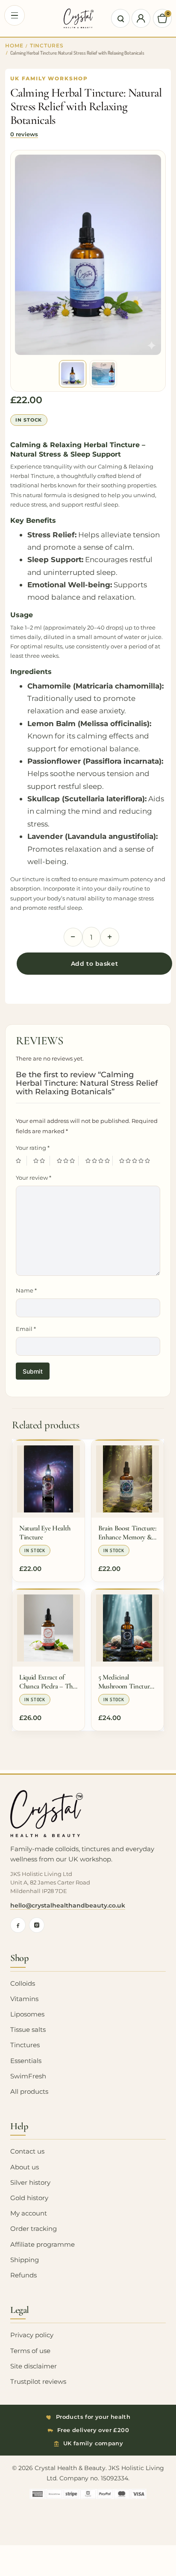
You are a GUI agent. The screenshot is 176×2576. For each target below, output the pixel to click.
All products (29, 2092)
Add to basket (94, 964)
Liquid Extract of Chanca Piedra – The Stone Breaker (47, 1682)
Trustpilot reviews (38, 2382)
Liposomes (27, 2014)
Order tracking (34, 2229)
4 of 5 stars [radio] (99, 1161)
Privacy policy (32, 2335)
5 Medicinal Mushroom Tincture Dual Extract (125, 1682)
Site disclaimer (34, 2366)
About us (25, 2167)
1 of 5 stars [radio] (21, 1161)
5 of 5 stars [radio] (136, 1161)
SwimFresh (28, 2076)
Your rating (33, 1148)
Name (26, 1290)
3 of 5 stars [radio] (68, 1161)
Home (14, 46)
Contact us (27, 2151)
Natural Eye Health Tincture (45, 1533)
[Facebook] (18, 1925)
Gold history (29, 2198)
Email (26, 1329)
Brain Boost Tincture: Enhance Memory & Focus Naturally (127, 1533)
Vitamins (24, 1999)
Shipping (25, 2260)
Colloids (23, 1984)
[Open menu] (15, 15)
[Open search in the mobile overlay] (120, 18)
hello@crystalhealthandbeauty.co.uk (68, 1905)
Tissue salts (28, 2030)
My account (29, 2213)
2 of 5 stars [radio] (41, 1161)
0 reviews (24, 134)
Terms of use (30, 2351)
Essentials (26, 2061)
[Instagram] (37, 1925)
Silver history (30, 2183)
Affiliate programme (43, 2245)
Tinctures (47, 46)
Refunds (23, 2275)
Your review (34, 1178)
